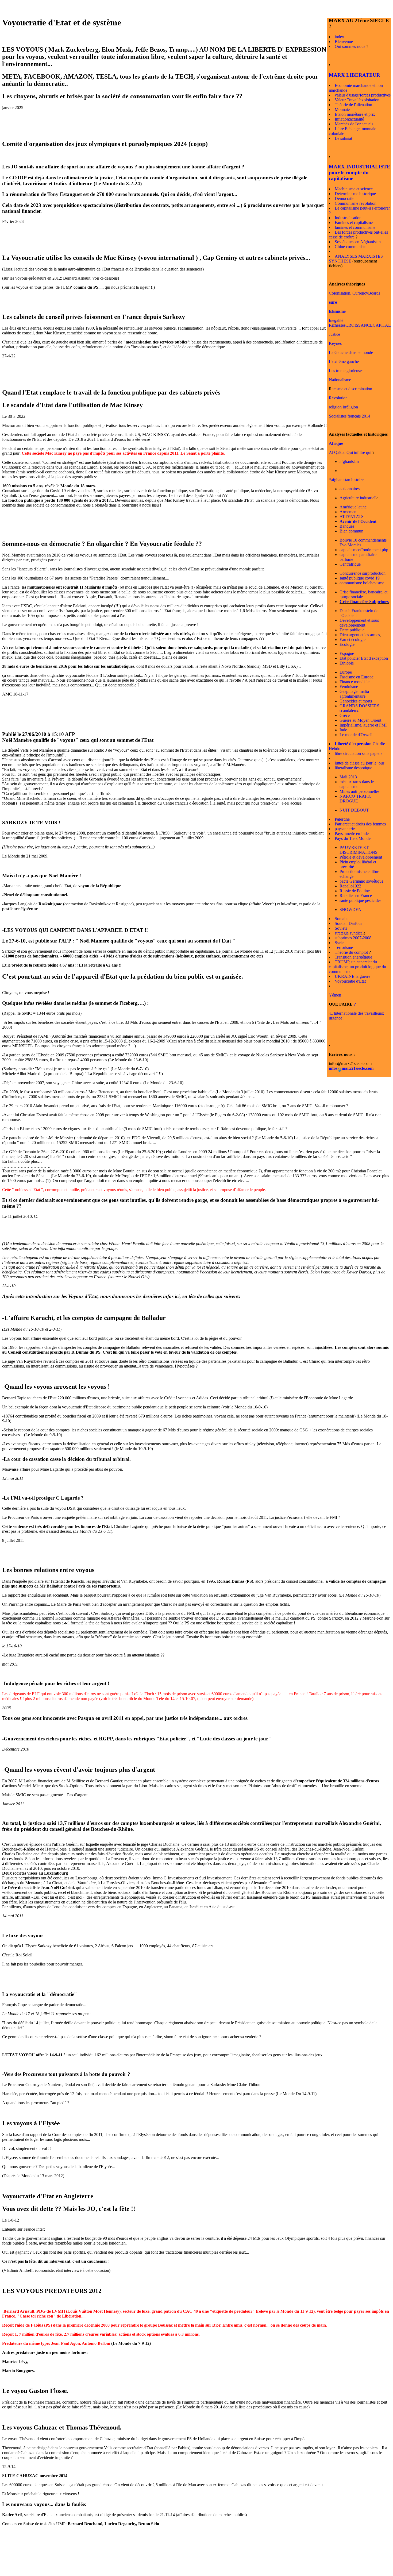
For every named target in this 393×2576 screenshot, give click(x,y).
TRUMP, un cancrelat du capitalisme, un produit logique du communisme (357, 967)
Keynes (335, 343)
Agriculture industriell (358, 498)
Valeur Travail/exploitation (357, 100)
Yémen (335, 995)
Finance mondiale (355, 682)
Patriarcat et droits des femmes (360, 824)
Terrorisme (344, 947)
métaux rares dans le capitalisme (357, 784)
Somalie (342, 919)
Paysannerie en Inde (352, 834)
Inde (343, 730)
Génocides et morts (356, 701)
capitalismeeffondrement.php (364, 550)
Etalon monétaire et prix (355, 114)
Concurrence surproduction (363, 573)
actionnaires (350, 489)
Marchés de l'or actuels (354, 124)
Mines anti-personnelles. (360, 791)
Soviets (341, 928)
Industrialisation (348, 218)
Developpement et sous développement (359, 623)
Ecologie (347, 644)
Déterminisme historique (355, 194)
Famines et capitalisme (354, 223)
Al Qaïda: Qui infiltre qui (350, 452)
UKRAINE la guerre (352, 976)
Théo (339, 952)
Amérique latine (353, 507)
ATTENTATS (352, 517)
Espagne (347, 653)
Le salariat (343, 138)
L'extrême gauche (344, 362)
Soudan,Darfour (348, 923)
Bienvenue (344, 42)
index (339, 37)
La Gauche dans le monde (351, 352)
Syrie (339, 943)
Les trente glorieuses (346, 371)
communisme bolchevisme (362, 583)
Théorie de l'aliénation (353, 105)
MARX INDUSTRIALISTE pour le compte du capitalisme (360, 173)
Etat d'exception (374, 658)
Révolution (338, 398)
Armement (348, 512)
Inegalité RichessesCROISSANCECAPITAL (360, 323)
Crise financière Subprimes (364, 602)
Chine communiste (350, 247)
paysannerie (345, 829)
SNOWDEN (350, 909)
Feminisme (349, 687)
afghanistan (349, 461)
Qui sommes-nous (350, 46)
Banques (347, 526)
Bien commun (351, 531)
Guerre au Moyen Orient (360, 720)
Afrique (336, 443)
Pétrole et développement (361, 857)
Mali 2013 (348, 777)
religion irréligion (343, 407)
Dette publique (352, 630)
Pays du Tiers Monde (353, 838)
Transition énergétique (353, 957)
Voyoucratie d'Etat (350, 981)
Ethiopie (347, 663)
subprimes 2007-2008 (353, 938)
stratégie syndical (349, 933)
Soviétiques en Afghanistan (358, 242)
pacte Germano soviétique (361, 881)
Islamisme (337, 311)
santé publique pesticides (360, 900)
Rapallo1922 (350, 886)
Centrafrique (350, 564)
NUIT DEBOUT (354, 810)
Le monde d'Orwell (356, 735)
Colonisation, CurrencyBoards (355, 293)
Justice (334, 334)
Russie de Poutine (355, 891)
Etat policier (350, 658)
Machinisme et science (354, 189)
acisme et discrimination (352, 389)
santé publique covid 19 (360, 578)
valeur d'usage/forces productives (363, 95)
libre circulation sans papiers (359, 753)
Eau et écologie (352, 640)
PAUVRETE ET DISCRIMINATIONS (359, 850)
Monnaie (342, 109)
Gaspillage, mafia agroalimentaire (354, 694)
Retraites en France (356, 896)
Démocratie (344, 198)
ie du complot (356, 952)
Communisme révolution (356, 203)
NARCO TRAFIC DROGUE (356, 799)
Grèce (345, 715)
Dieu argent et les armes (360, 635)
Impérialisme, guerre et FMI (363, 725)
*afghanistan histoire (346, 480)
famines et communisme (355, 227)
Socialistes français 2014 (350, 416)
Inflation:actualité (349, 119)
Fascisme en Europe (357, 677)
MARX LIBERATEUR (355, 75)
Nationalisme (340, 380)
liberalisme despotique (353, 768)
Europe (346, 672)
